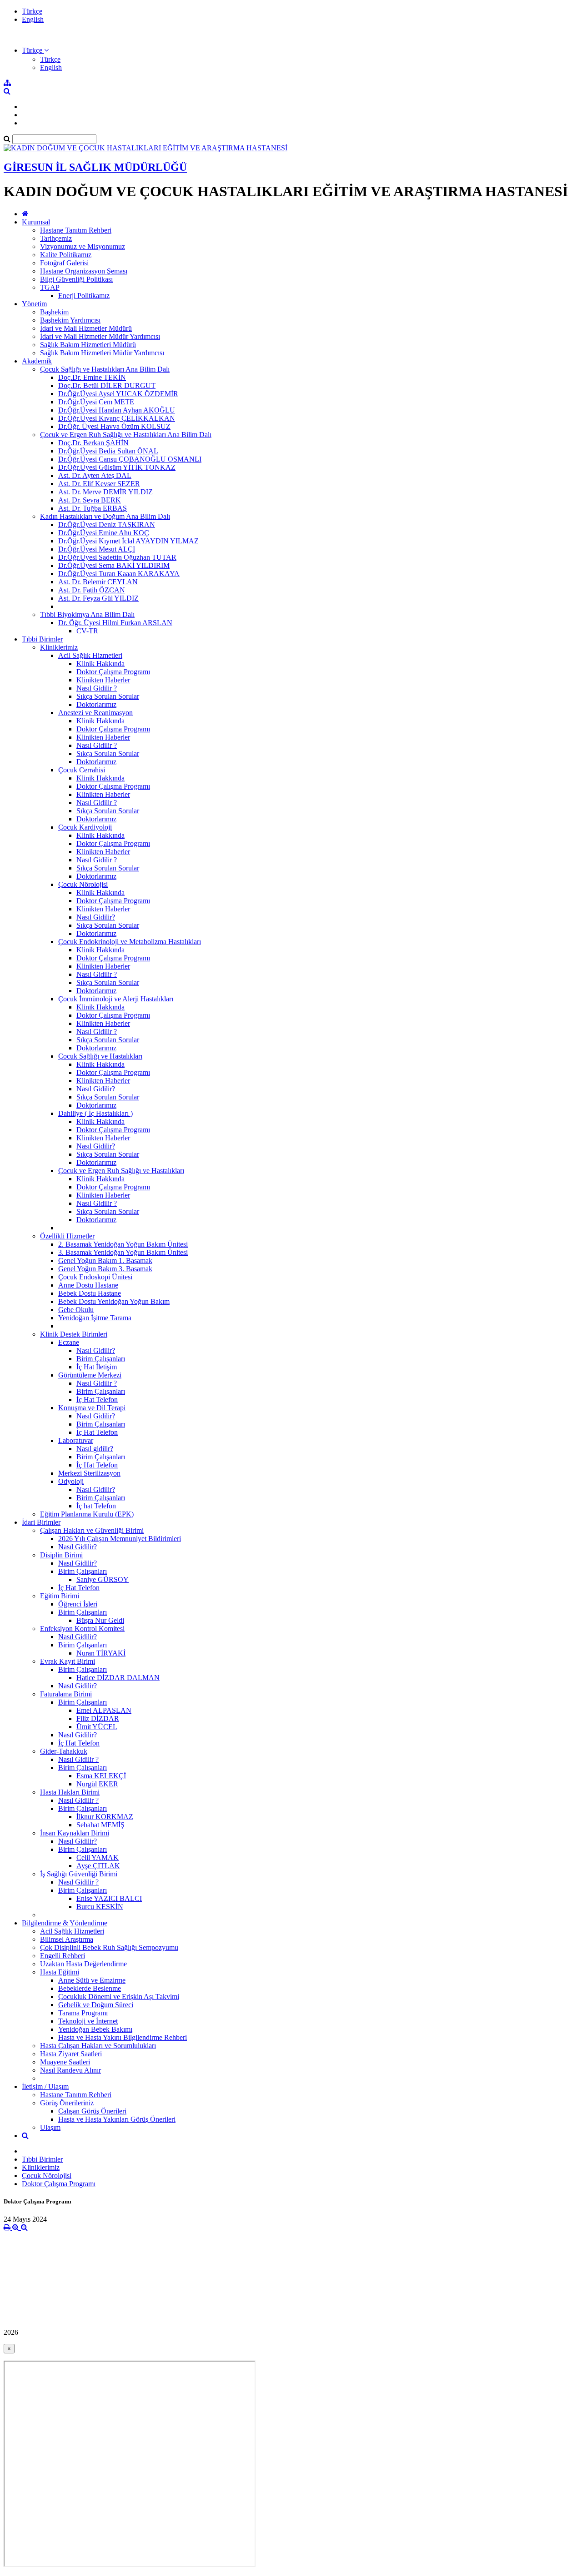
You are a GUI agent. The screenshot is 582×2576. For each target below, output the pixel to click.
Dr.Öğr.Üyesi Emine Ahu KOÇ (104, 533)
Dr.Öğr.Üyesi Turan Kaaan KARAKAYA (119, 574)
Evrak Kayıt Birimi (68, 1661)
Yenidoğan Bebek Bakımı (95, 2029)
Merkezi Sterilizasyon (89, 1473)
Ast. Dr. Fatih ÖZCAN (92, 590)
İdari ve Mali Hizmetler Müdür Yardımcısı (100, 336)
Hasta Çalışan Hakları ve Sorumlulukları (98, 2046)
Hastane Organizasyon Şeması (84, 271)
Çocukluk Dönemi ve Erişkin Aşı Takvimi (119, 1997)
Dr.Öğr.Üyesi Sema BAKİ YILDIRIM (114, 565)
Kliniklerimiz (59, 647)
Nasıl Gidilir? (96, 917)
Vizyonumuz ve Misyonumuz (83, 246)
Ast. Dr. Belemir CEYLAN (98, 582)
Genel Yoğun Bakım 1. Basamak (105, 1261)
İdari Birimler (41, 1522)
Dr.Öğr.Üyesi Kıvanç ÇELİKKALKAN (117, 418)
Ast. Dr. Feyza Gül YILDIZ (98, 598)
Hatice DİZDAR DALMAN (118, 1678)
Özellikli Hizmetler (67, 1236)
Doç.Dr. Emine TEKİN (92, 377)
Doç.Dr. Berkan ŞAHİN (93, 443)
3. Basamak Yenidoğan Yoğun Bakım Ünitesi (123, 1252)
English (33, 19)
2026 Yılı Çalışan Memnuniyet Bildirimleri (120, 1539)
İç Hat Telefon (97, 1400)
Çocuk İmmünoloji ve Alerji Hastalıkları (116, 999)
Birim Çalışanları (101, 1359)
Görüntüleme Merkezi (90, 1375)
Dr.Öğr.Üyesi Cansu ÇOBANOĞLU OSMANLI (130, 459)
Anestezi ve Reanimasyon (95, 713)
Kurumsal (36, 222)
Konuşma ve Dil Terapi (92, 1408)
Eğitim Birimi (60, 1596)
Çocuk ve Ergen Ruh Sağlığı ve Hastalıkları (121, 1171)
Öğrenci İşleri (78, 1604)
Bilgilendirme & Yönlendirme (65, 1923)
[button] (35, 50)
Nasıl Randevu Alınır (70, 2070)
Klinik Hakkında (100, 664)
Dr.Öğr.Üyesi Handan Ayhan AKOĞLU (117, 410)
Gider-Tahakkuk (64, 1751)
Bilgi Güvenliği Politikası (76, 279)
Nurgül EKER (97, 1784)
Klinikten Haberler (103, 680)
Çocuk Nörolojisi (83, 884)
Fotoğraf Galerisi (64, 263)
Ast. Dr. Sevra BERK (90, 500)
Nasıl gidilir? (95, 1449)
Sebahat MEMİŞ (100, 1825)
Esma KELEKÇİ (101, 1776)
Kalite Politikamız (66, 255)
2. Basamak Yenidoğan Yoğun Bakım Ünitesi (123, 1244)
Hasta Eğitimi (60, 1972)
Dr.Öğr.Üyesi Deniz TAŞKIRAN (107, 525)
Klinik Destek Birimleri (74, 1334)
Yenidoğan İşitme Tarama (95, 1318)
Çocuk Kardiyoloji (85, 827)
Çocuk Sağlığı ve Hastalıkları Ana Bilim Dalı (105, 369)
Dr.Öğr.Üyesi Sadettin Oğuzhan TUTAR (117, 557)
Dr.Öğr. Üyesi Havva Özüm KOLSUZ (114, 426)
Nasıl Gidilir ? (97, 688)
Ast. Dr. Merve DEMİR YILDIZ (105, 492)
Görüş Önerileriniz (67, 2103)
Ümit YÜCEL (97, 1727)
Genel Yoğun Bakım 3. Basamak (105, 1269)
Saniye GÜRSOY (103, 1579)
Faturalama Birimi (66, 1694)
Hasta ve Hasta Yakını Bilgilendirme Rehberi (123, 2037)
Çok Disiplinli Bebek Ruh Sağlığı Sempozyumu (109, 1947)
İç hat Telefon (96, 1506)
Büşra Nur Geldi (100, 1620)
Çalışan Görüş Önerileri (92, 2111)
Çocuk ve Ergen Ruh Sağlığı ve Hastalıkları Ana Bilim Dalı (126, 435)
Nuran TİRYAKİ (101, 1653)
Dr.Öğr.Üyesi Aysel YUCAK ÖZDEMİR (118, 394)
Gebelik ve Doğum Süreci (96, 2005)
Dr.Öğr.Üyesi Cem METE (96, 402)
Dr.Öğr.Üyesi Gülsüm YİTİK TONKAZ (117, 467)
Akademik (37, 361)
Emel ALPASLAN (104, 1710)
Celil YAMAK (98, 1857)
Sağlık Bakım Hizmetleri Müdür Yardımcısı (102, 353)
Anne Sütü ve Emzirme (92, 1980)
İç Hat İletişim (97, 1367)
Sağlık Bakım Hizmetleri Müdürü (88, 345)
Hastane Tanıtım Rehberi (76, 230)
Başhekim (54, 312)
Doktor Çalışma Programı (113, 672)
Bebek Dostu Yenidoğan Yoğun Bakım (114, 1301)
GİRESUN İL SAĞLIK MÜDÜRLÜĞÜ (95, 167)
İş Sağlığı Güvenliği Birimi (79, 1874)
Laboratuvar (76, 1440)
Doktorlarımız (96, 704)
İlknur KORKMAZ (105, 1817)
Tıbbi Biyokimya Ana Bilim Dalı (87, 614)
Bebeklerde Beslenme (90, 1988)
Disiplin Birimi (61, 1555)
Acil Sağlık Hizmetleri (90, 655)
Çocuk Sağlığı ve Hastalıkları (100, 1056)
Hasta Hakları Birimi (70, 1792)
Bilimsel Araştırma (67, 1939)
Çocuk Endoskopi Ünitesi (95, 1277)
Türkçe (32, 11)
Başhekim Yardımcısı (70, 320)
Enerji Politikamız (84, 296)
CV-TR (87, 631)
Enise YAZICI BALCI (109, 1898)
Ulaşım (50, 2127)
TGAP (50, 287)
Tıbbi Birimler (42, 639)
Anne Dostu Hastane (88, 1285)
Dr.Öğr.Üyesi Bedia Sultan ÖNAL (108, 451)
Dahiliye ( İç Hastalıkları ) (95, 1113)
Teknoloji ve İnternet (88, 2021)
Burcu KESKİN (100, 1907)
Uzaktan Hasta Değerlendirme (83, 1964)
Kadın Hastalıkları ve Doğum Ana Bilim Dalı (105, 516)
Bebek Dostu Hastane (90, 1293)
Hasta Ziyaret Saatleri (71, 2054)
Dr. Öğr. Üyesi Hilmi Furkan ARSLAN (115, 623)
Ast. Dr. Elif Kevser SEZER (99, 484)
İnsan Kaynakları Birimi (75, 1833)
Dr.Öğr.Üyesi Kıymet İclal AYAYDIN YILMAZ (128, 541)
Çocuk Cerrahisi (82, 770)
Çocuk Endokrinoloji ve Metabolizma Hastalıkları (130, 942)
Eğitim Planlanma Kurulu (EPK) (87, 1514)
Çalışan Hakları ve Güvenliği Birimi (92, 1530)
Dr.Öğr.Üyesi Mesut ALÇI (97, 549)
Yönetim (34, 304)
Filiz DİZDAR (98, 1718)
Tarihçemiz (56, 238)
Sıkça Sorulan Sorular (108, 696)
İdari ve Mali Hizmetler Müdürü (86, 328)
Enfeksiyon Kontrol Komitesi (82, 1629)
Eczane (69, 1342)
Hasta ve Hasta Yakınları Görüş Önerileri (117, 2119)
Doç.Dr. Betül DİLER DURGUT (107, 385)
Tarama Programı (83, 2013)
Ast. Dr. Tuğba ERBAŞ (93, 508)
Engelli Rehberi (63, 1956)
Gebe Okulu (76, 1310)
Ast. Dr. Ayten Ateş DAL (95, 475)
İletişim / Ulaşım (45, 2086)
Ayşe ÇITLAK (98, 1866)
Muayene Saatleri (65, 2062)
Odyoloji (71, 1481)
